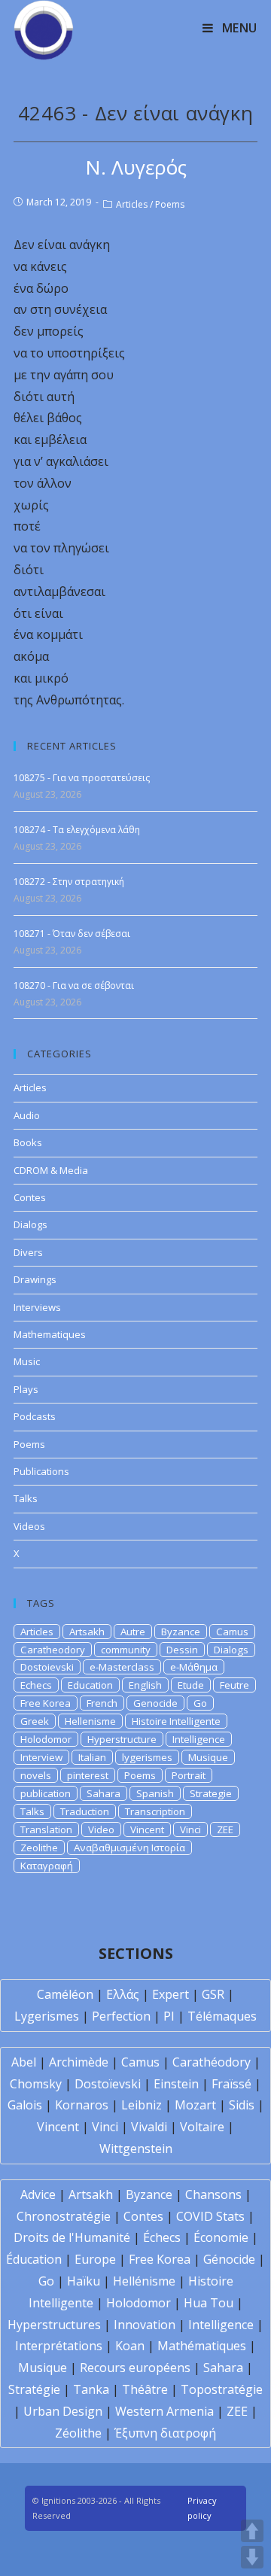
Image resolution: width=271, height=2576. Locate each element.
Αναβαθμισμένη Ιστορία (129, 1848)
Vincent (147, 1829)
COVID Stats (210, 2216)
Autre (133, 1632)
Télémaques (222, 2016)
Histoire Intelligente (176, 1721)
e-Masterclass (122, 1667)
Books (28, 1142)
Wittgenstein (136, 2149)
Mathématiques (202, 2346)
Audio (27, 1115)
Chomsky (36, 2084)
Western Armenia (164, 2411)
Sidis (242, 2105)
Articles (132, 204)
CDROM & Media (51, 1170)
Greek (35, 1721)
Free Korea (46, 1703)
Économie (221, 2237)
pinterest (88, 1775)
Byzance (181, 1632)
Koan (130, 2346)
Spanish (155, 1793)
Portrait (189, 1775)
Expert (171, 1994)
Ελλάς (123, 1994)
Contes (30, 1197)
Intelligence (199, 1739)
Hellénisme (144, 2281)
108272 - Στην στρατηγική (69, 882)
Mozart (195, 2105)
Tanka (91, 2389)
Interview (41, 1757)
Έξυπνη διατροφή (165, 2433)
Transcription (155, 1811)
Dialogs (30, 1224)
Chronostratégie (64, 2216)
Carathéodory (212, 2062)
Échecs (162, 2237)
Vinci (190, 1829)
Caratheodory (53, 1650)
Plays (26, 1389)
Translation (46, 1829)
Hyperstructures (54, 2325)
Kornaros (82, 2105)
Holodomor (46, 1739)
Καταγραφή (47, 1866)
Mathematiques (50, 1334)
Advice (38, 2194)
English (145, 1685)
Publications (41, 1471)
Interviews (37, 1307)
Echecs (36, 1685)
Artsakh (87, 1632)
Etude (191, 1685)
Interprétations (59, 2346)
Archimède (79, 2062)
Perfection (121, 2016)
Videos (29, 1526)
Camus (232, 1632)
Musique (208, 1757)
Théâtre (145, 2389)
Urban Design (63, 2411)
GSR (213, 1994)
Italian (92, 1757)
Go (200, 1703)
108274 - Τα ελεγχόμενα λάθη (77, 830)
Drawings (35, 1279)
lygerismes (147, 1757)
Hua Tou (209, 2303)
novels (36, 1775)
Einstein (176, 2084)
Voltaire (202, 2127)
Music (27, 1361)
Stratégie (34, 2389)
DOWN (252, 2557)
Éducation (34, 2259)
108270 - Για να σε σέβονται (74, 985)
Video (101, 1829)
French (102, 1703)
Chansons (213, 2194)
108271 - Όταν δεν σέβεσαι (72, 934)
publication (46, 1793)
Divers (28, 1252)
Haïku (84, 2281)
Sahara (104, 1793)
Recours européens (135, 2368)
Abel (24, 2062)
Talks (26, 1498)
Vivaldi (149, 2127)
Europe (95, 2259)
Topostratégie (222, 2389)
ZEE (225, 1829)
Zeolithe (39, 1848)
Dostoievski (47, 1667)
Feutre (234, 1685)
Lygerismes (47, 2016)
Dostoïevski (108, 2084)
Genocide (155, 1703)
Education (90, 1685)
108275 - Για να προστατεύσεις (82, 778)
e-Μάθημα (194, 1667)
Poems (170, 204)
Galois (25, 2105)
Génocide (229, 2259)
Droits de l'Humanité (72, 2237)
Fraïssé (231, 2084)
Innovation (145, 2325)
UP (252, 2531)
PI (169, 2016)
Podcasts (35, 1416)
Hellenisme (90, 1721)
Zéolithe (78, 2433)
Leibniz (142, 2105)
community (126, 1650)
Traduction (85, 1811)
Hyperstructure (122, 1739)
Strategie (211, 1793)
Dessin (182, 1650)
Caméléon (65, 1994)
